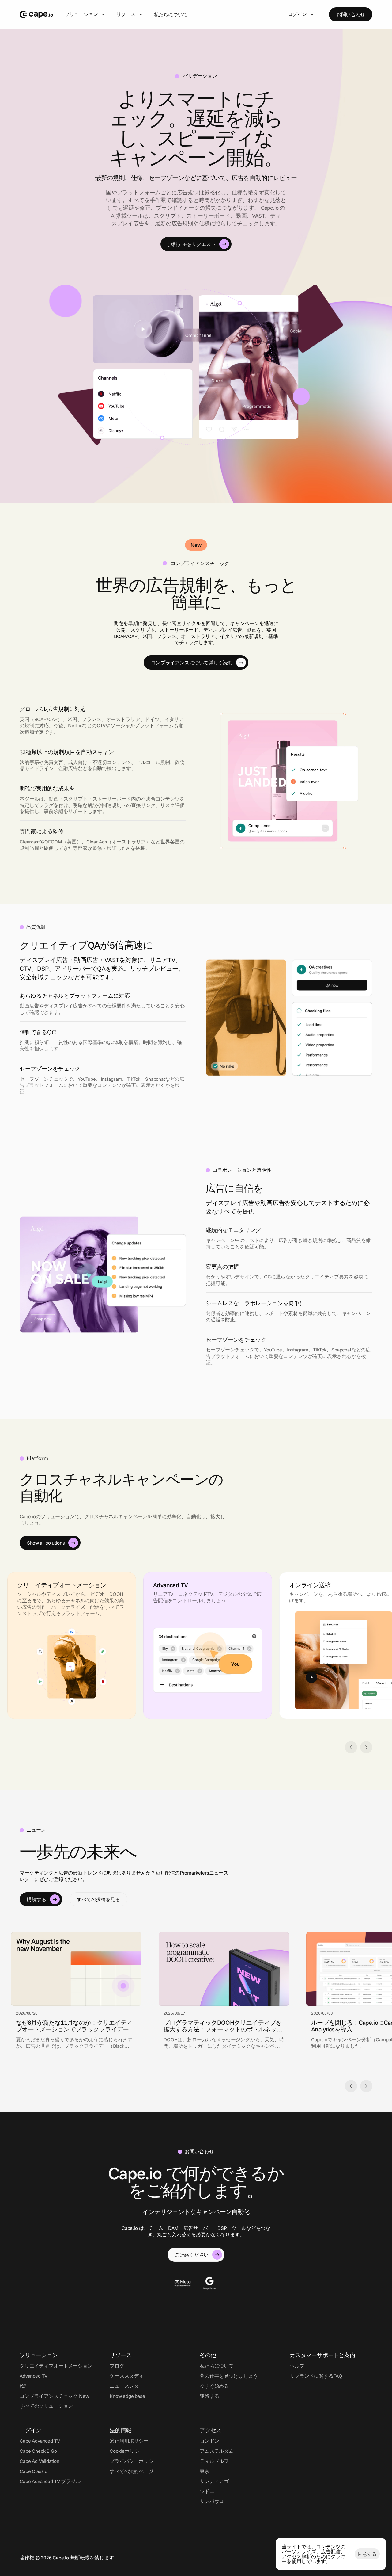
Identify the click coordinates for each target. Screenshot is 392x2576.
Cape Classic (33, 2471)
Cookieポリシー (127, 2451)
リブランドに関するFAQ (316, 2376)
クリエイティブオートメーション (56, 2366)
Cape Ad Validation (40, 2461)
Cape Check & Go (38, 2451)
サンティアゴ (214, 2481)
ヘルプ (297, 2366)
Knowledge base (127, 2396)
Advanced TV (34, 2376)
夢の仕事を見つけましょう (229, 2376)
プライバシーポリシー (134, 2461)
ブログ (117, 2366)
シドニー (209, 2491)
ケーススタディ (127, 2376)
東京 (205, 2471)
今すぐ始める (214, 2386)
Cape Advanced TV (40, 2441)
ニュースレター (127, 2386)
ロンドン (209, 2441)
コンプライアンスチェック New (54, 2396)
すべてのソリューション (46, 2406)
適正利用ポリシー (129, 2441)
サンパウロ (212, 2501)
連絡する (209, 2396)
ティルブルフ (214, 2461)
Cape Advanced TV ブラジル (50, 2481)
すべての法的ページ (132, 2471)
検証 (24, 2386)
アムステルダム (217, 2451)
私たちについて (171, 14)
